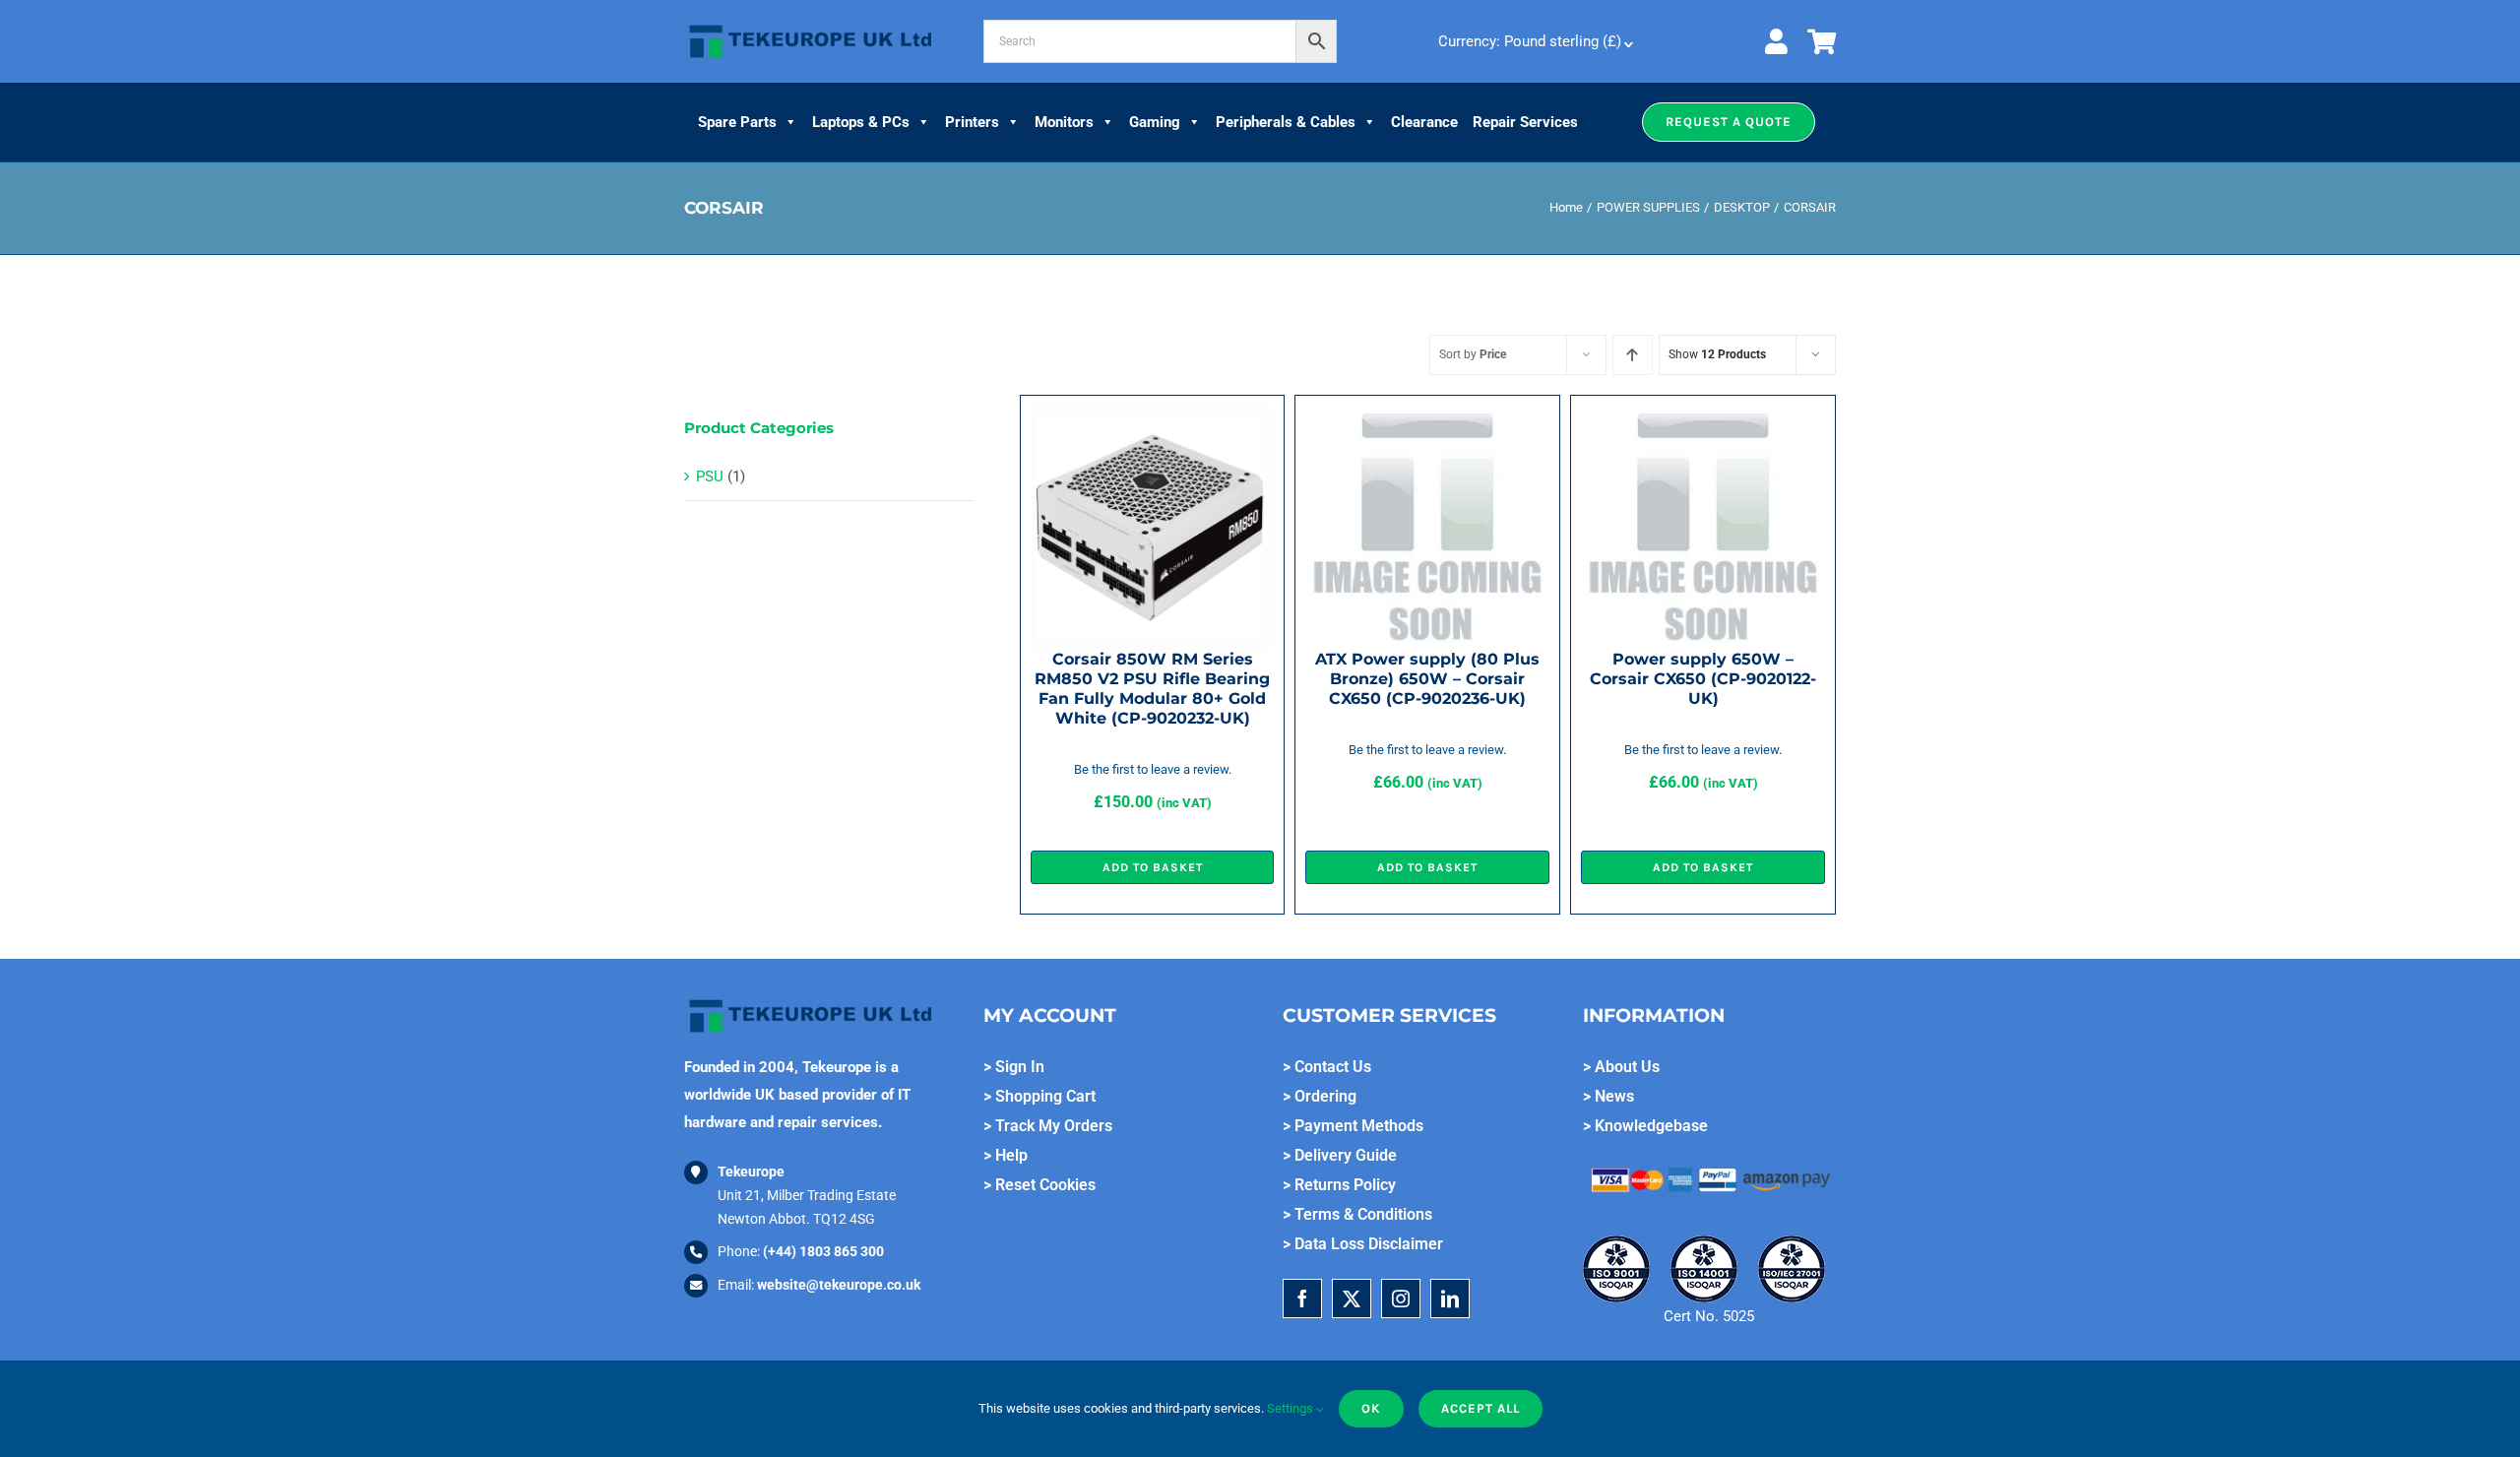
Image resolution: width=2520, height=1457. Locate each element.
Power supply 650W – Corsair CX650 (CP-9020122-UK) (1703, 679)
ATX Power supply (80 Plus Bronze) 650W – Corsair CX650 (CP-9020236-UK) (1427, 679)
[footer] (811, 26)
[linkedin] (1450, 1299)
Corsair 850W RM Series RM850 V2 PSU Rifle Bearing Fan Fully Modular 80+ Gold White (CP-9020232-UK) (1152, 689)
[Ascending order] (1633, 355)
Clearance (1424, 122)
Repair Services (1525, 122)
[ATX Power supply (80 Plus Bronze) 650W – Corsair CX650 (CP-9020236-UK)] (1427, 419)
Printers (972, 122)
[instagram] (1401, 1299)
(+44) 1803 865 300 (823, 1251)
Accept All (1480, 1408)
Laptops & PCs (861, 122)
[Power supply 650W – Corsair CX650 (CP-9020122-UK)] (1703, 419)
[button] (1729, 122)
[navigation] (1534, 41)
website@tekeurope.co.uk (839, 1285)
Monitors (1064, 122)
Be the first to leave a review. (1153, 769)
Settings (1291, 1408)
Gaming (1155, 122)
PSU (710, 476)
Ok (1371, 1408)
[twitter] (1352, 1299)
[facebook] (1302, 1299)
